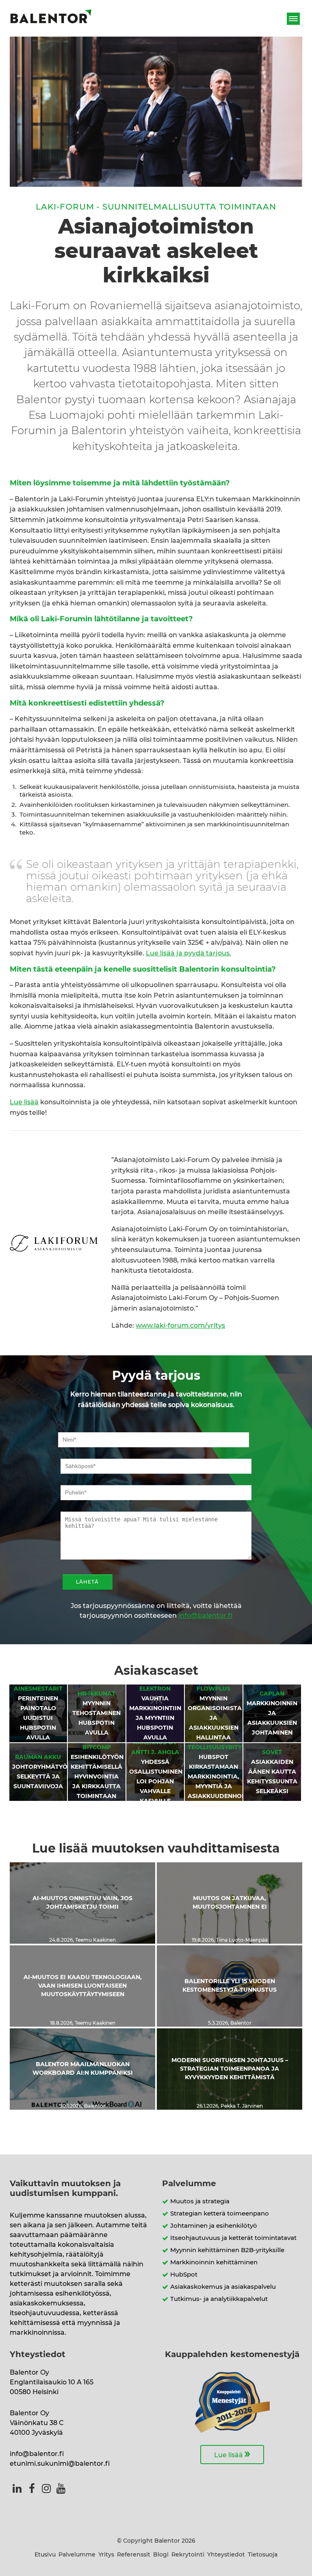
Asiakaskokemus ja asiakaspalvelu (223, 2287)
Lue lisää (24, 1102)
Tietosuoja (263, 2555)
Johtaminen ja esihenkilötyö (214, 2226)
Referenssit (134, 2555)
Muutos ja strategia (200, 2201)
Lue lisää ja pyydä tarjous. (188, 953)
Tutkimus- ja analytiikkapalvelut (219, 2299)
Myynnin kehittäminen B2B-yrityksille (227, 2250)
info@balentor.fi (205, 1616)
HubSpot (184, 2275)
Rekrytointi (188, 2555)
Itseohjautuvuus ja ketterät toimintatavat (233, 2238)
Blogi (161, 2555)
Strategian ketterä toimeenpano (220, 2214)
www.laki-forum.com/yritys (180, 1326)
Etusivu (45, 2555)
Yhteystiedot (226, 2555)
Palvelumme (77, 2555)
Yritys (106, 2555)
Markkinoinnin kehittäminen (214, 2262)
